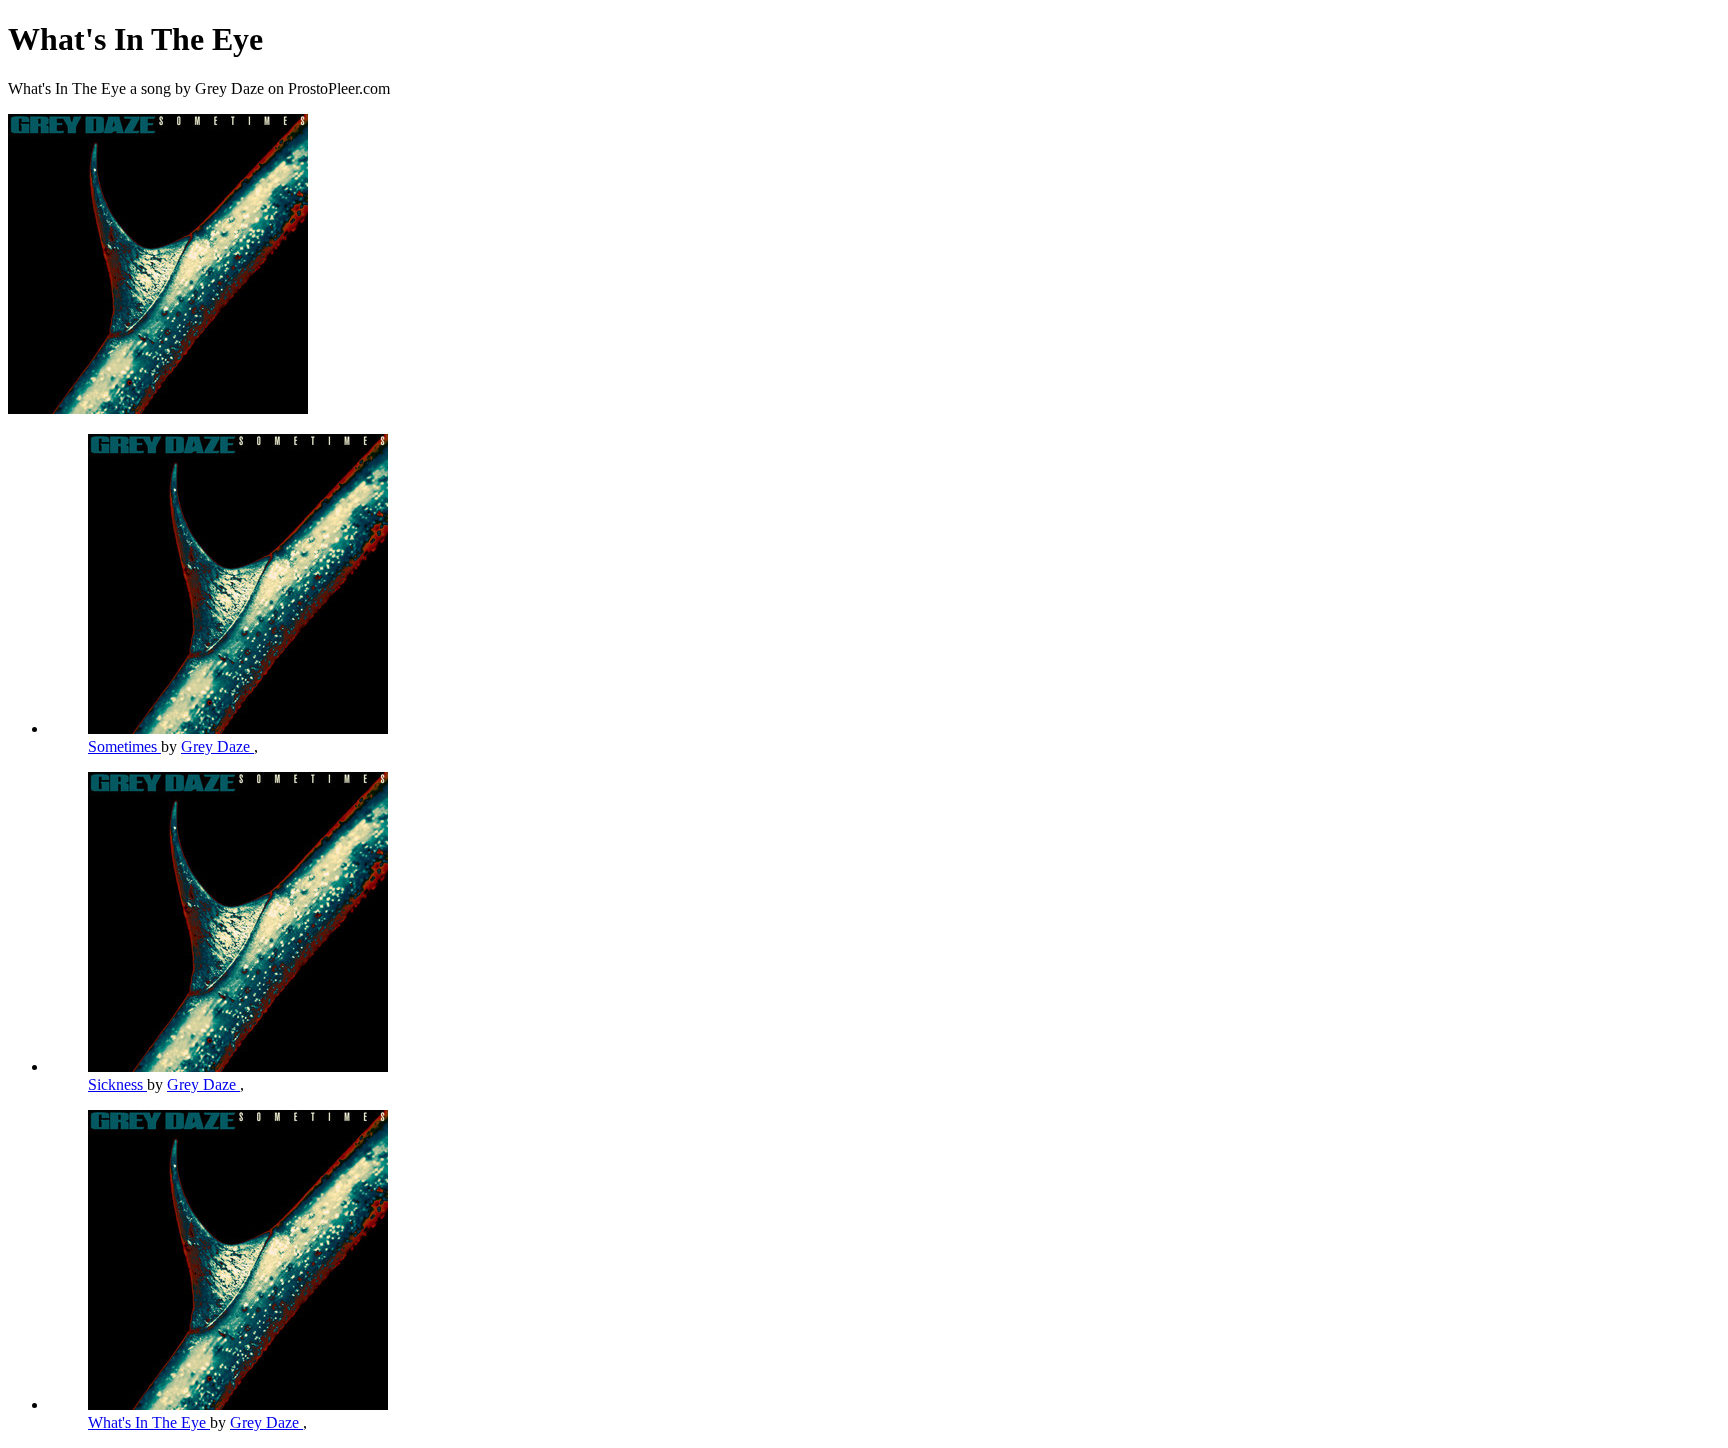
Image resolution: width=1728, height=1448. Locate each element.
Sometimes (124, 746)
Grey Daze (217, 746)
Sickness (117, 1084)
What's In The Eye (149, 1422)
